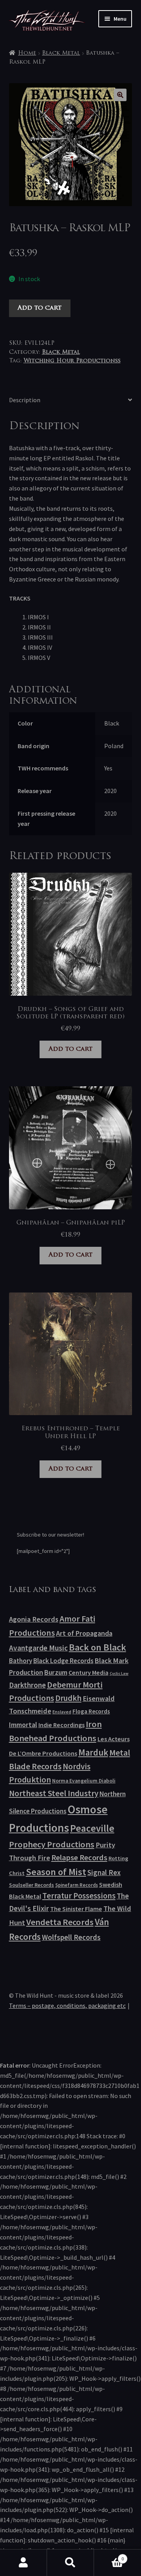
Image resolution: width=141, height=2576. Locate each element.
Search (70, 2563)
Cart (109, 2556)
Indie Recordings (61, 1725)
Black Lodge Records (63, 1661)
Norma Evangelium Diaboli (84, 1781)
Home (27, 53)
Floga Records (91, 1711)
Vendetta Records (60, 1922)
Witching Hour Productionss (72, 361)
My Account (23, 2563)
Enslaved (62, 1712)
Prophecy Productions (52, 1844)
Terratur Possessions (79, 1896)
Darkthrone (27, 1685)
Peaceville (92, 1828)
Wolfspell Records (71, 1937)
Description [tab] (25, 400)
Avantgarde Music (38, 1648)
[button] (120, 95)
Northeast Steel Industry (54, 1793)
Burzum (56, 1672)
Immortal (23, 1725)
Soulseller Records (32, 1885)
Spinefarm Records (77, 1885)
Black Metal (61, 53)
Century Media (89, 1672)
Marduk (93, 1752)
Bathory (21, 1661)
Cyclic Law (119, 1673)
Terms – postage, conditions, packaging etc (67, 2006)
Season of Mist (56, 1872)
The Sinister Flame (76, 1909)
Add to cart (40, 308)
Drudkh (68, 1698)
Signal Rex (104, 1873)
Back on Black (98, 1647)
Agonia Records (34, 1619)
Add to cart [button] (70, 1049)
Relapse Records (79, 1858)
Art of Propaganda (84, 1633)
